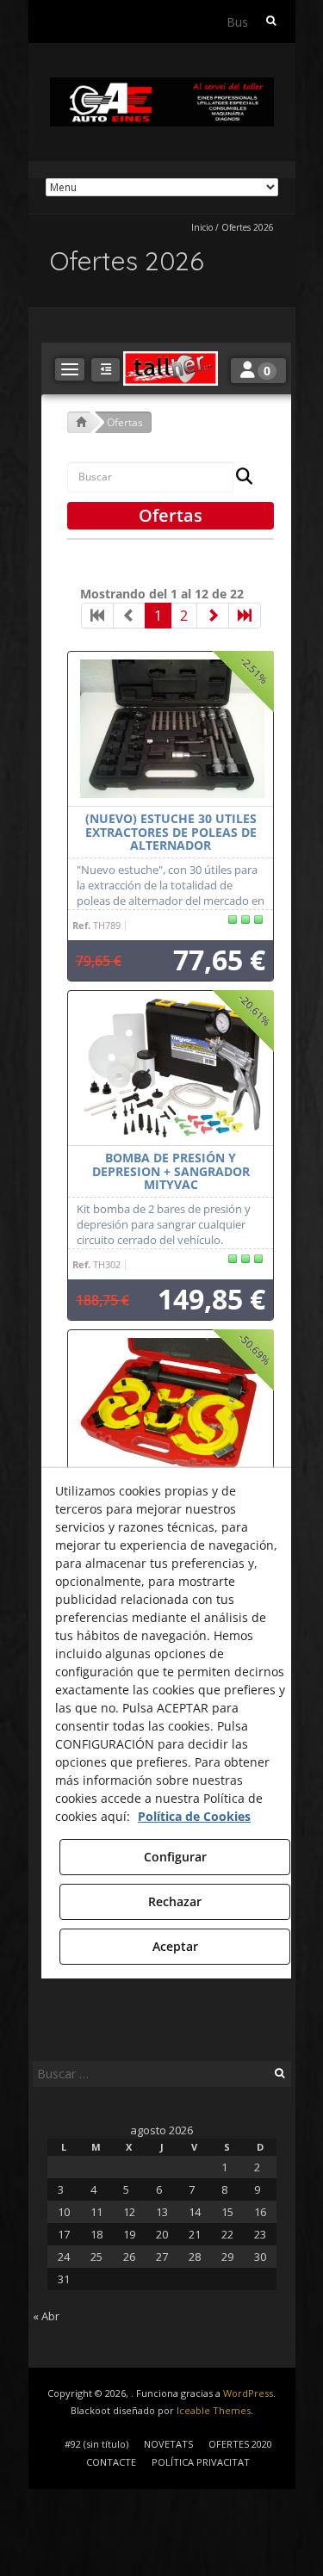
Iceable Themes (214, 2410)
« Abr (46, 2316)
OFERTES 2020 (240, 2444)
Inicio (202, 227)
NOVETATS (168, 2444)
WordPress (248, 2393)
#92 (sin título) (96, 2444)
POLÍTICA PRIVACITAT (201, 2462)
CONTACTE (111, 2462)
